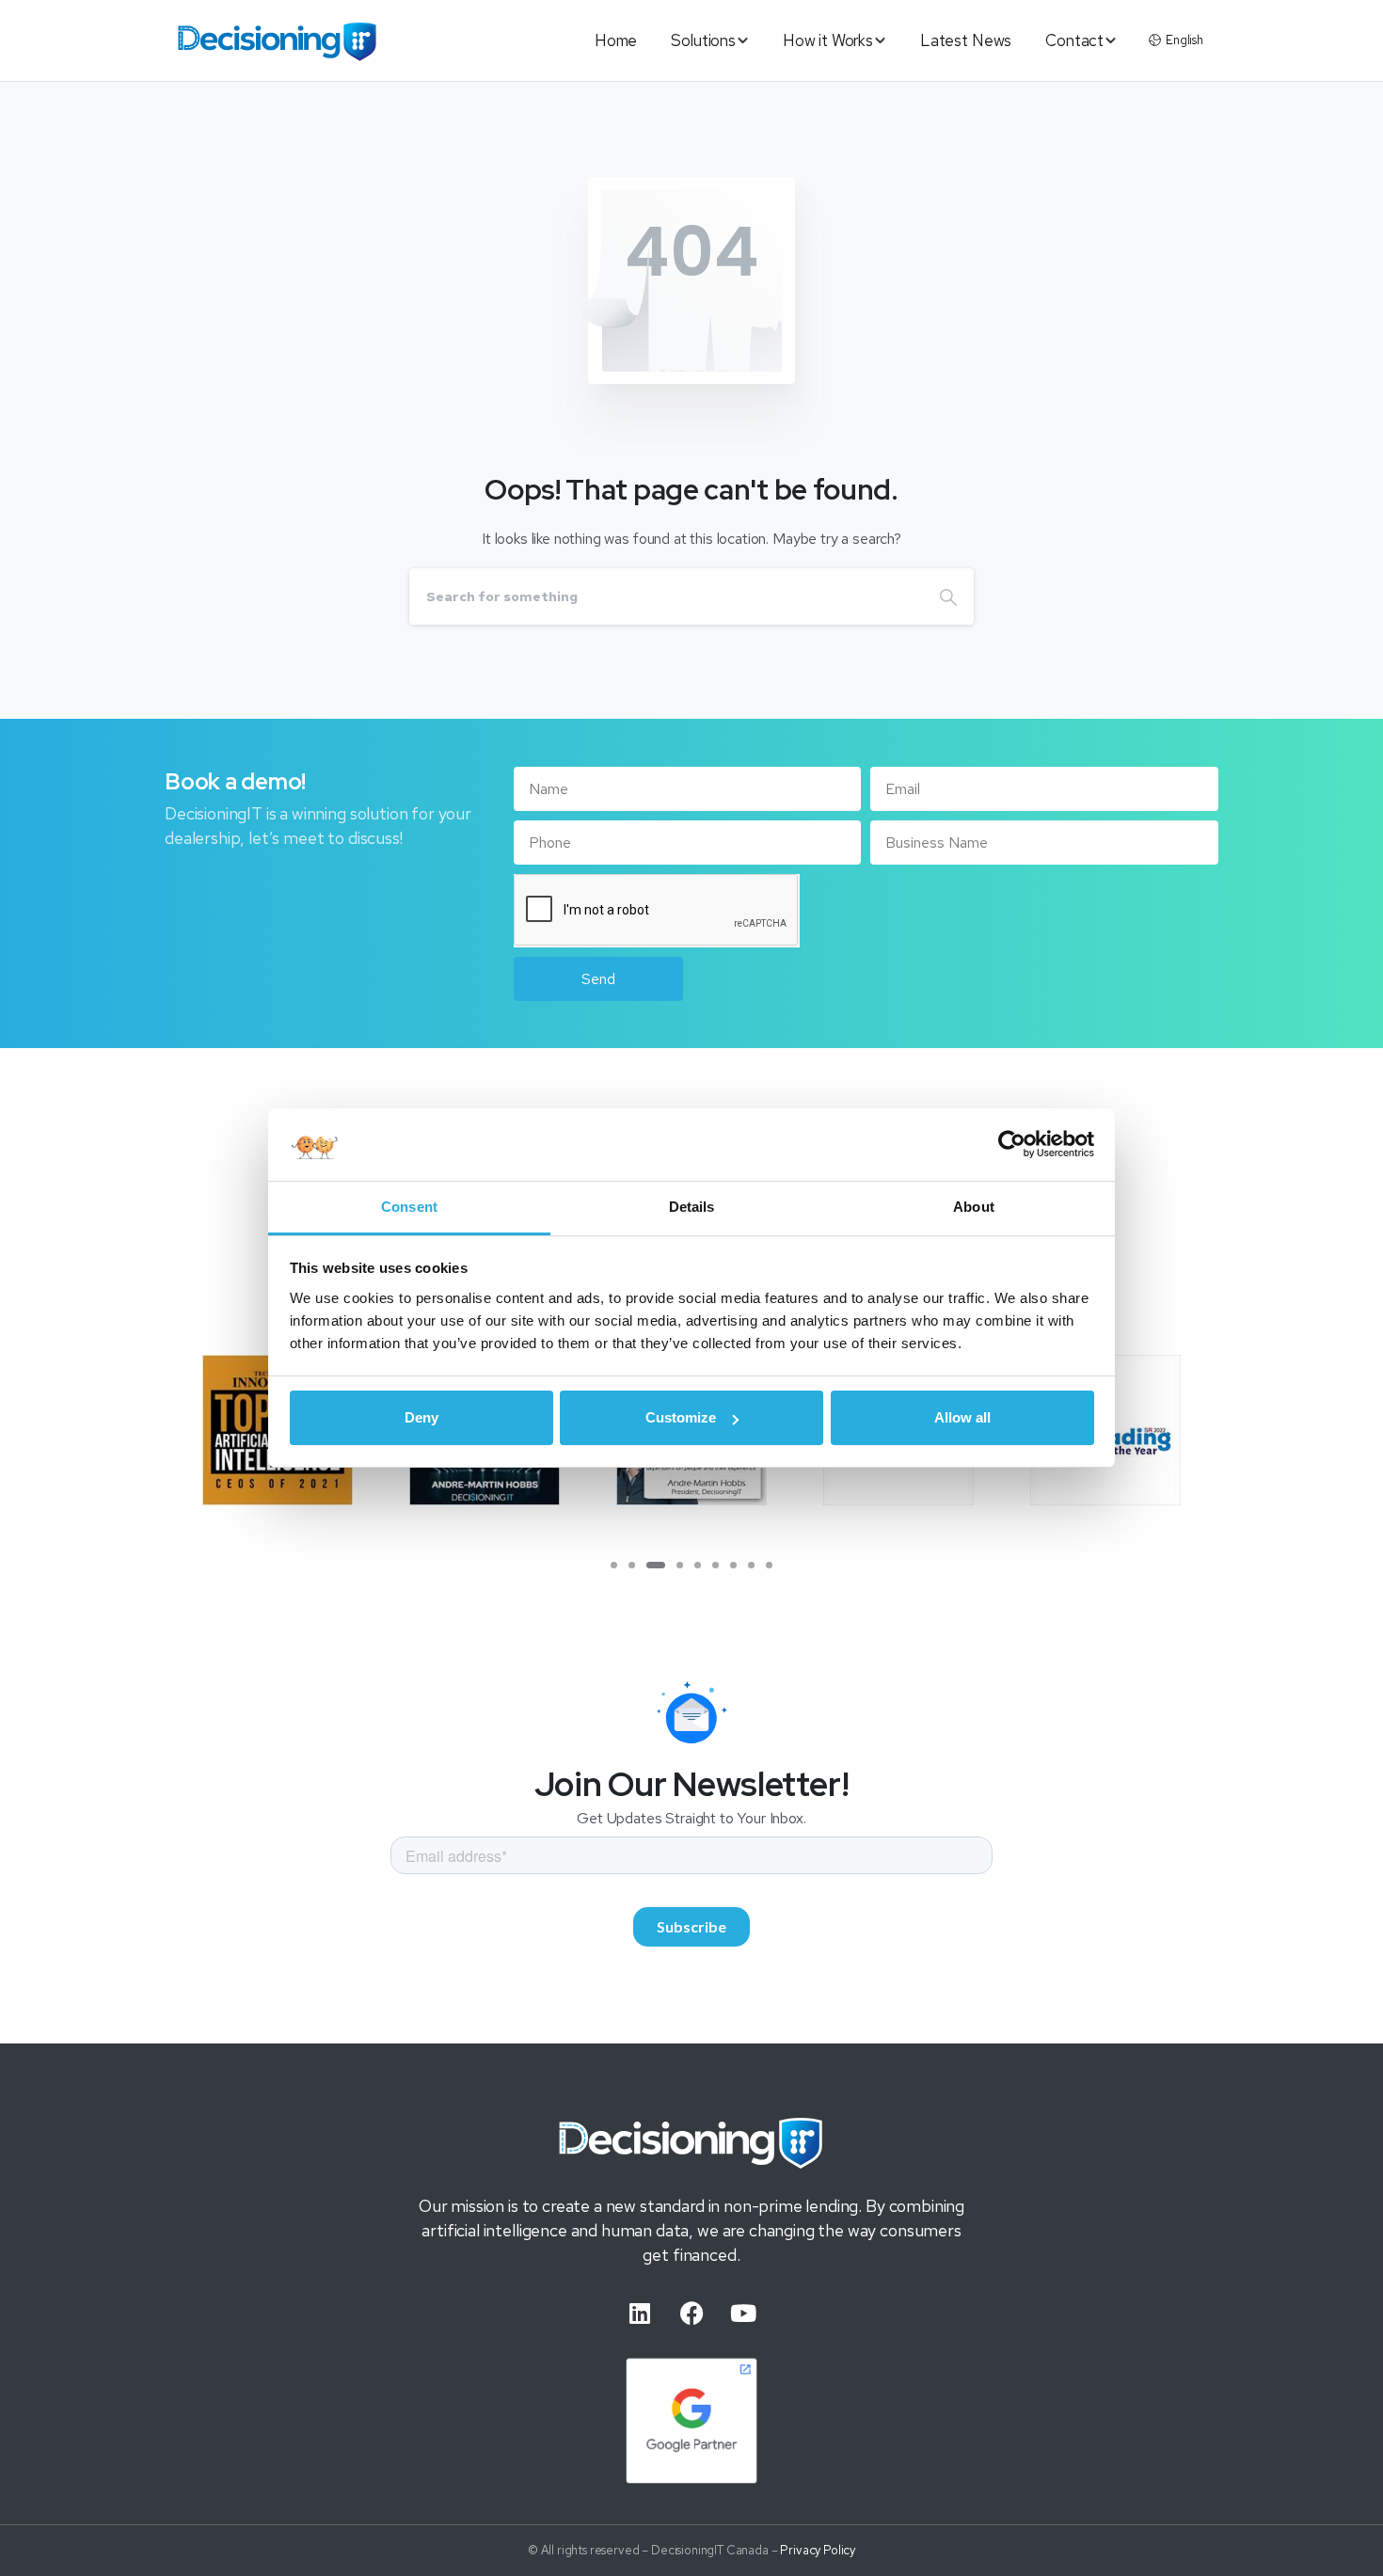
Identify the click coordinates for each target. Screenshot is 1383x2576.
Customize (681, 1417)
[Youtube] (743, 2313)
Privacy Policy (818, 2550)
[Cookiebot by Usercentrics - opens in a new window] (1012, 1145)
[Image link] (691, 2142)
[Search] (948, 596)
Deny (421, 1417)
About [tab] (974, 1207)
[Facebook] (691, 2313)
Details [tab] (692, 1207)
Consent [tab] (409, 1207)
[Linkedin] (640, 2313)
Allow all (962, 1417)
